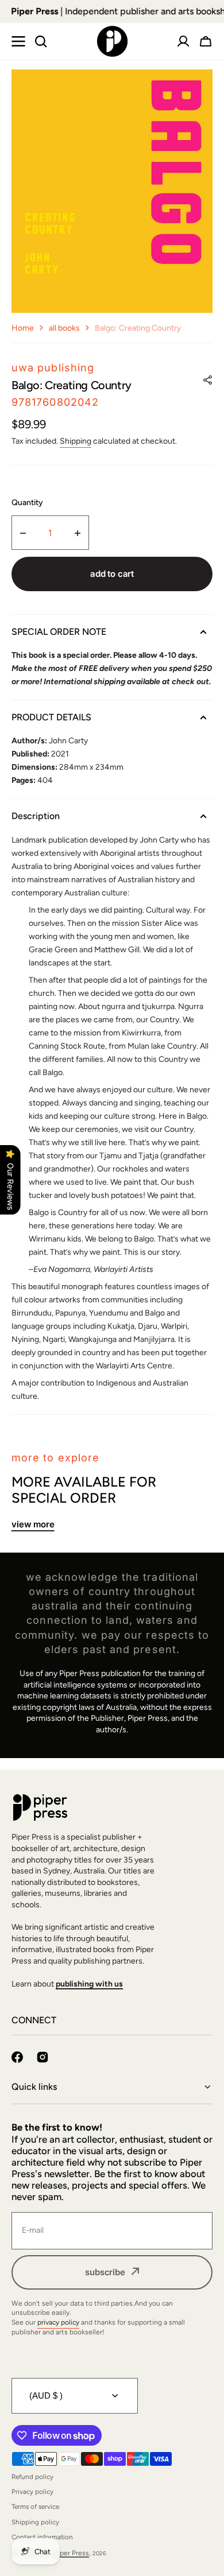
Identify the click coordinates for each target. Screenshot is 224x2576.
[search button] (41, 41)
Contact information (42, 2537)
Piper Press (72, 2553)
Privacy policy (32, 2492)
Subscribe (105, 2272)
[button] (206, 41)
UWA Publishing (53, 368)
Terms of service (35, 2507)
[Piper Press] (112, 41)
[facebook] (17, 2057)
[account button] (183, 41)
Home (23, 328)
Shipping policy (35, 2522)
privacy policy (58, 2322)
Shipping (76, 441)
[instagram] (43, 2057)
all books (64, 328)
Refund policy (32, 2477)
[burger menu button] (18, 41)
